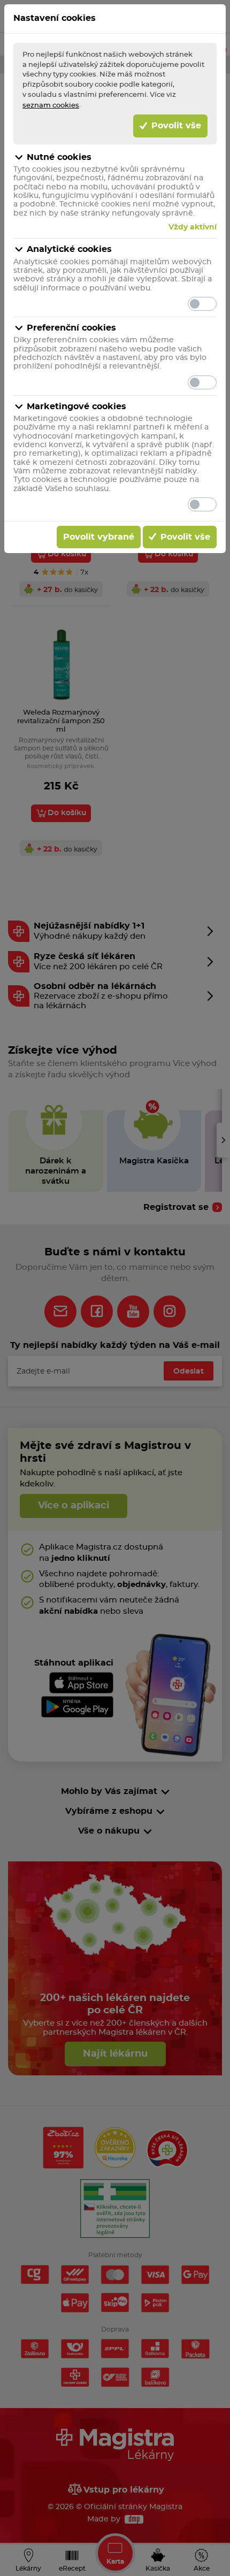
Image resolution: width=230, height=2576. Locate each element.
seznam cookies (51, 105)
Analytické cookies (69, 249)
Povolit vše (175, 126)
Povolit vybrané (99, 537)
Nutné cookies (59, 157)
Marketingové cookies (76, 407)
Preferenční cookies (71, 328)
